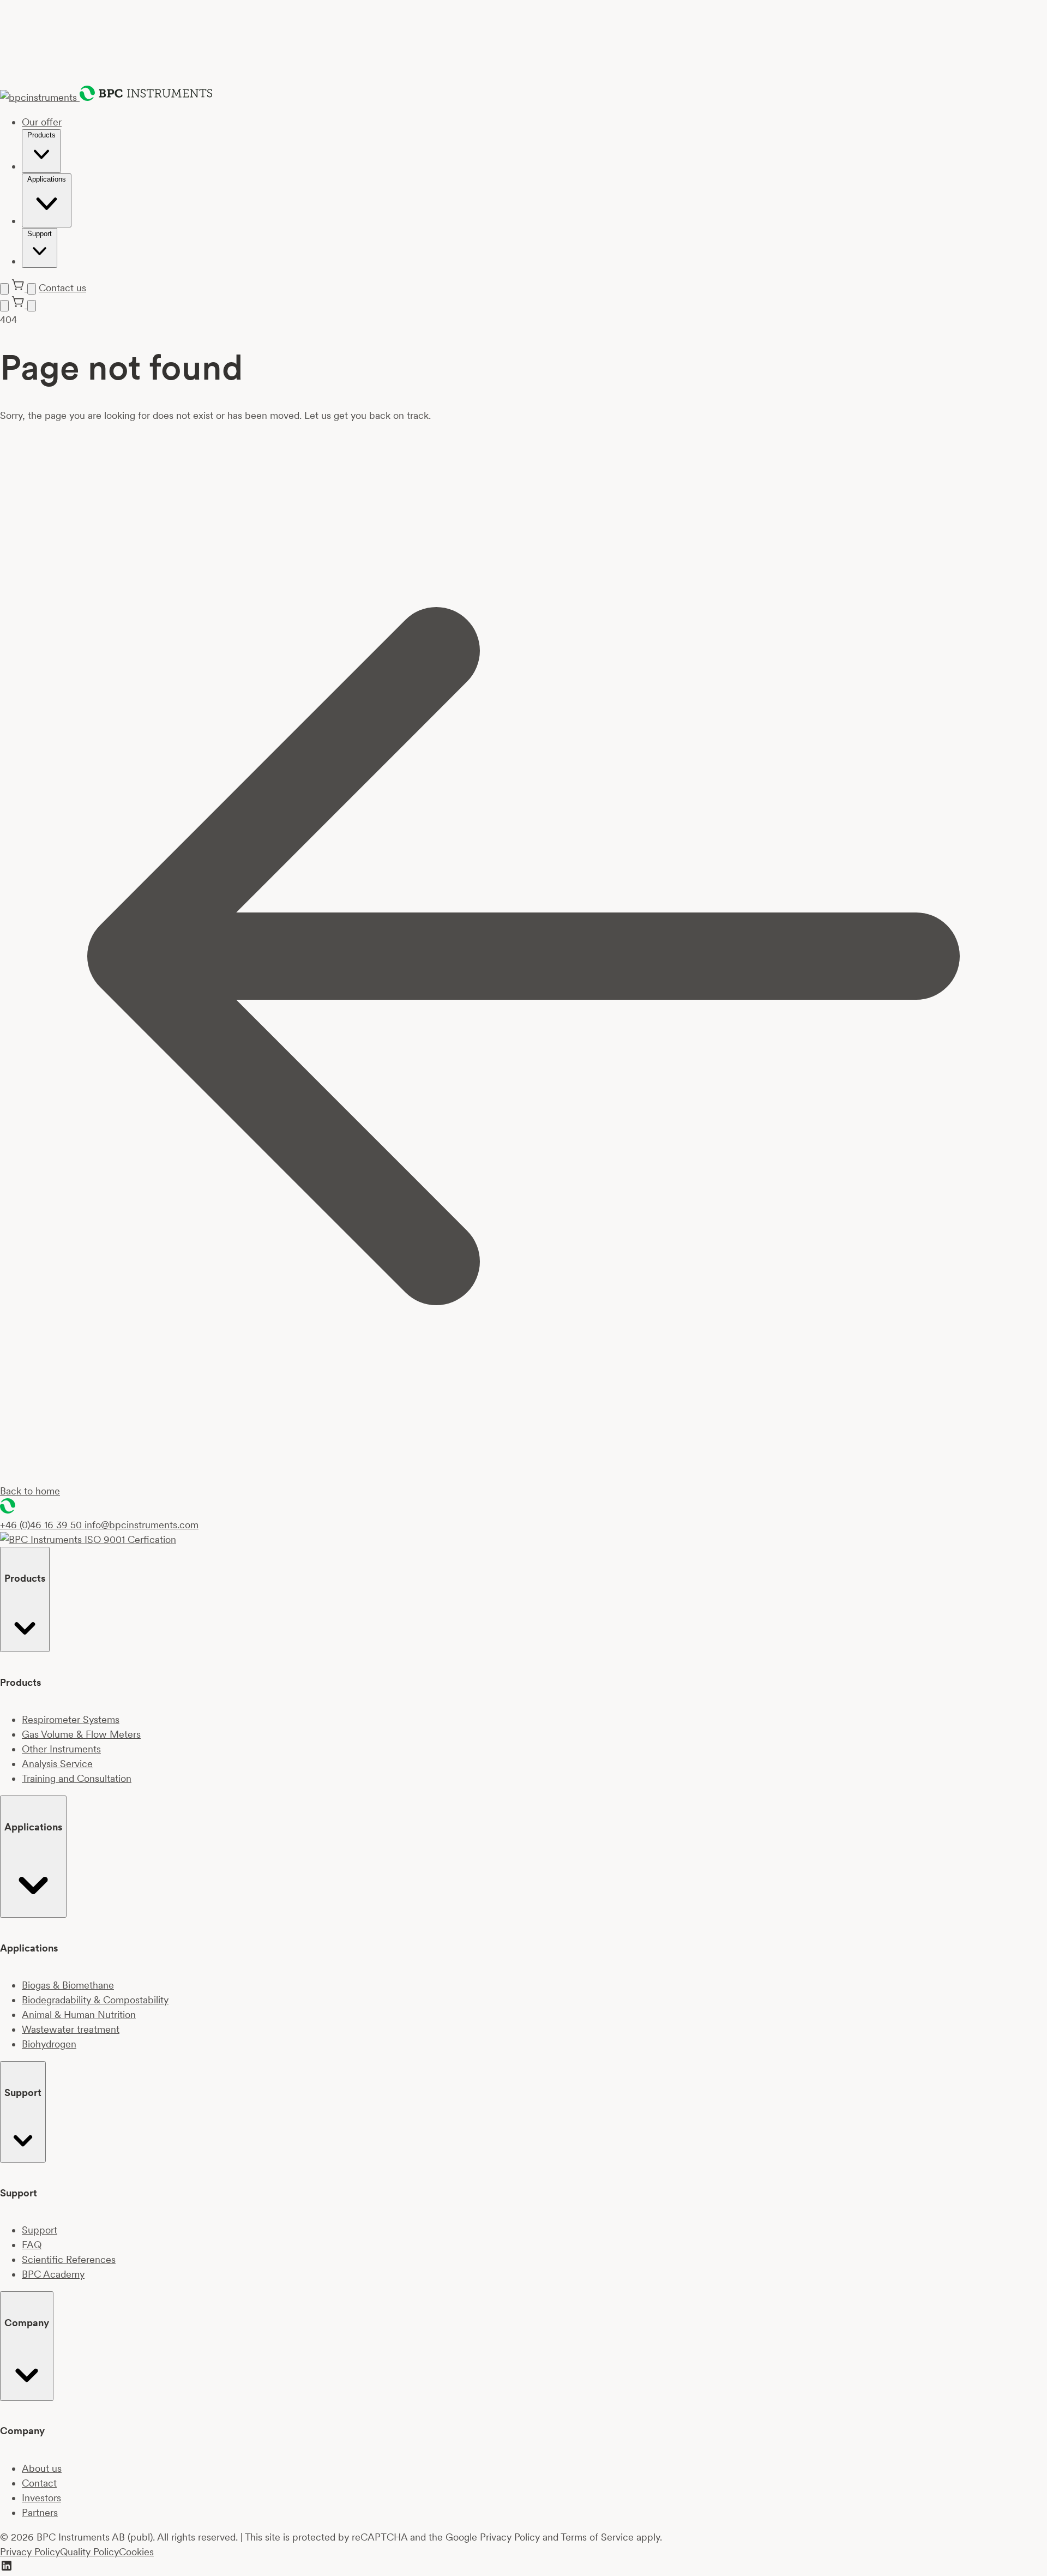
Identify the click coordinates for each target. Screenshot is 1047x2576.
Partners (40, 2512)
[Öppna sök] (32, 289)
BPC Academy (53, 2274)
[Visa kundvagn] (19, 288)
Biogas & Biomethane (68, 1985)
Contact (39, 2483)
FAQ (32, 2245)
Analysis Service (57, 1764)
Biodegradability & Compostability (95, 2000)
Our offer (42, 122)
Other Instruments (61, 1749)
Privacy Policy (30, 2552)
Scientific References (69, 2259)
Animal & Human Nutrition (79, 2014)
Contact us (62, 288)
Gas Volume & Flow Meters (81, 1734)
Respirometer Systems (71, 1719)
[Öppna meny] (4, 289)
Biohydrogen (49, 2044)
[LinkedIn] (7, 2569)
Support (40, 2230)
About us (42, 2468)
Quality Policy (89, 2552)
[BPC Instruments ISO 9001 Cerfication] (88, 1539)
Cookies (136, 2552)
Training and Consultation (77, 1778)
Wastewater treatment (71, 2029)
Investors (41, 2498)
